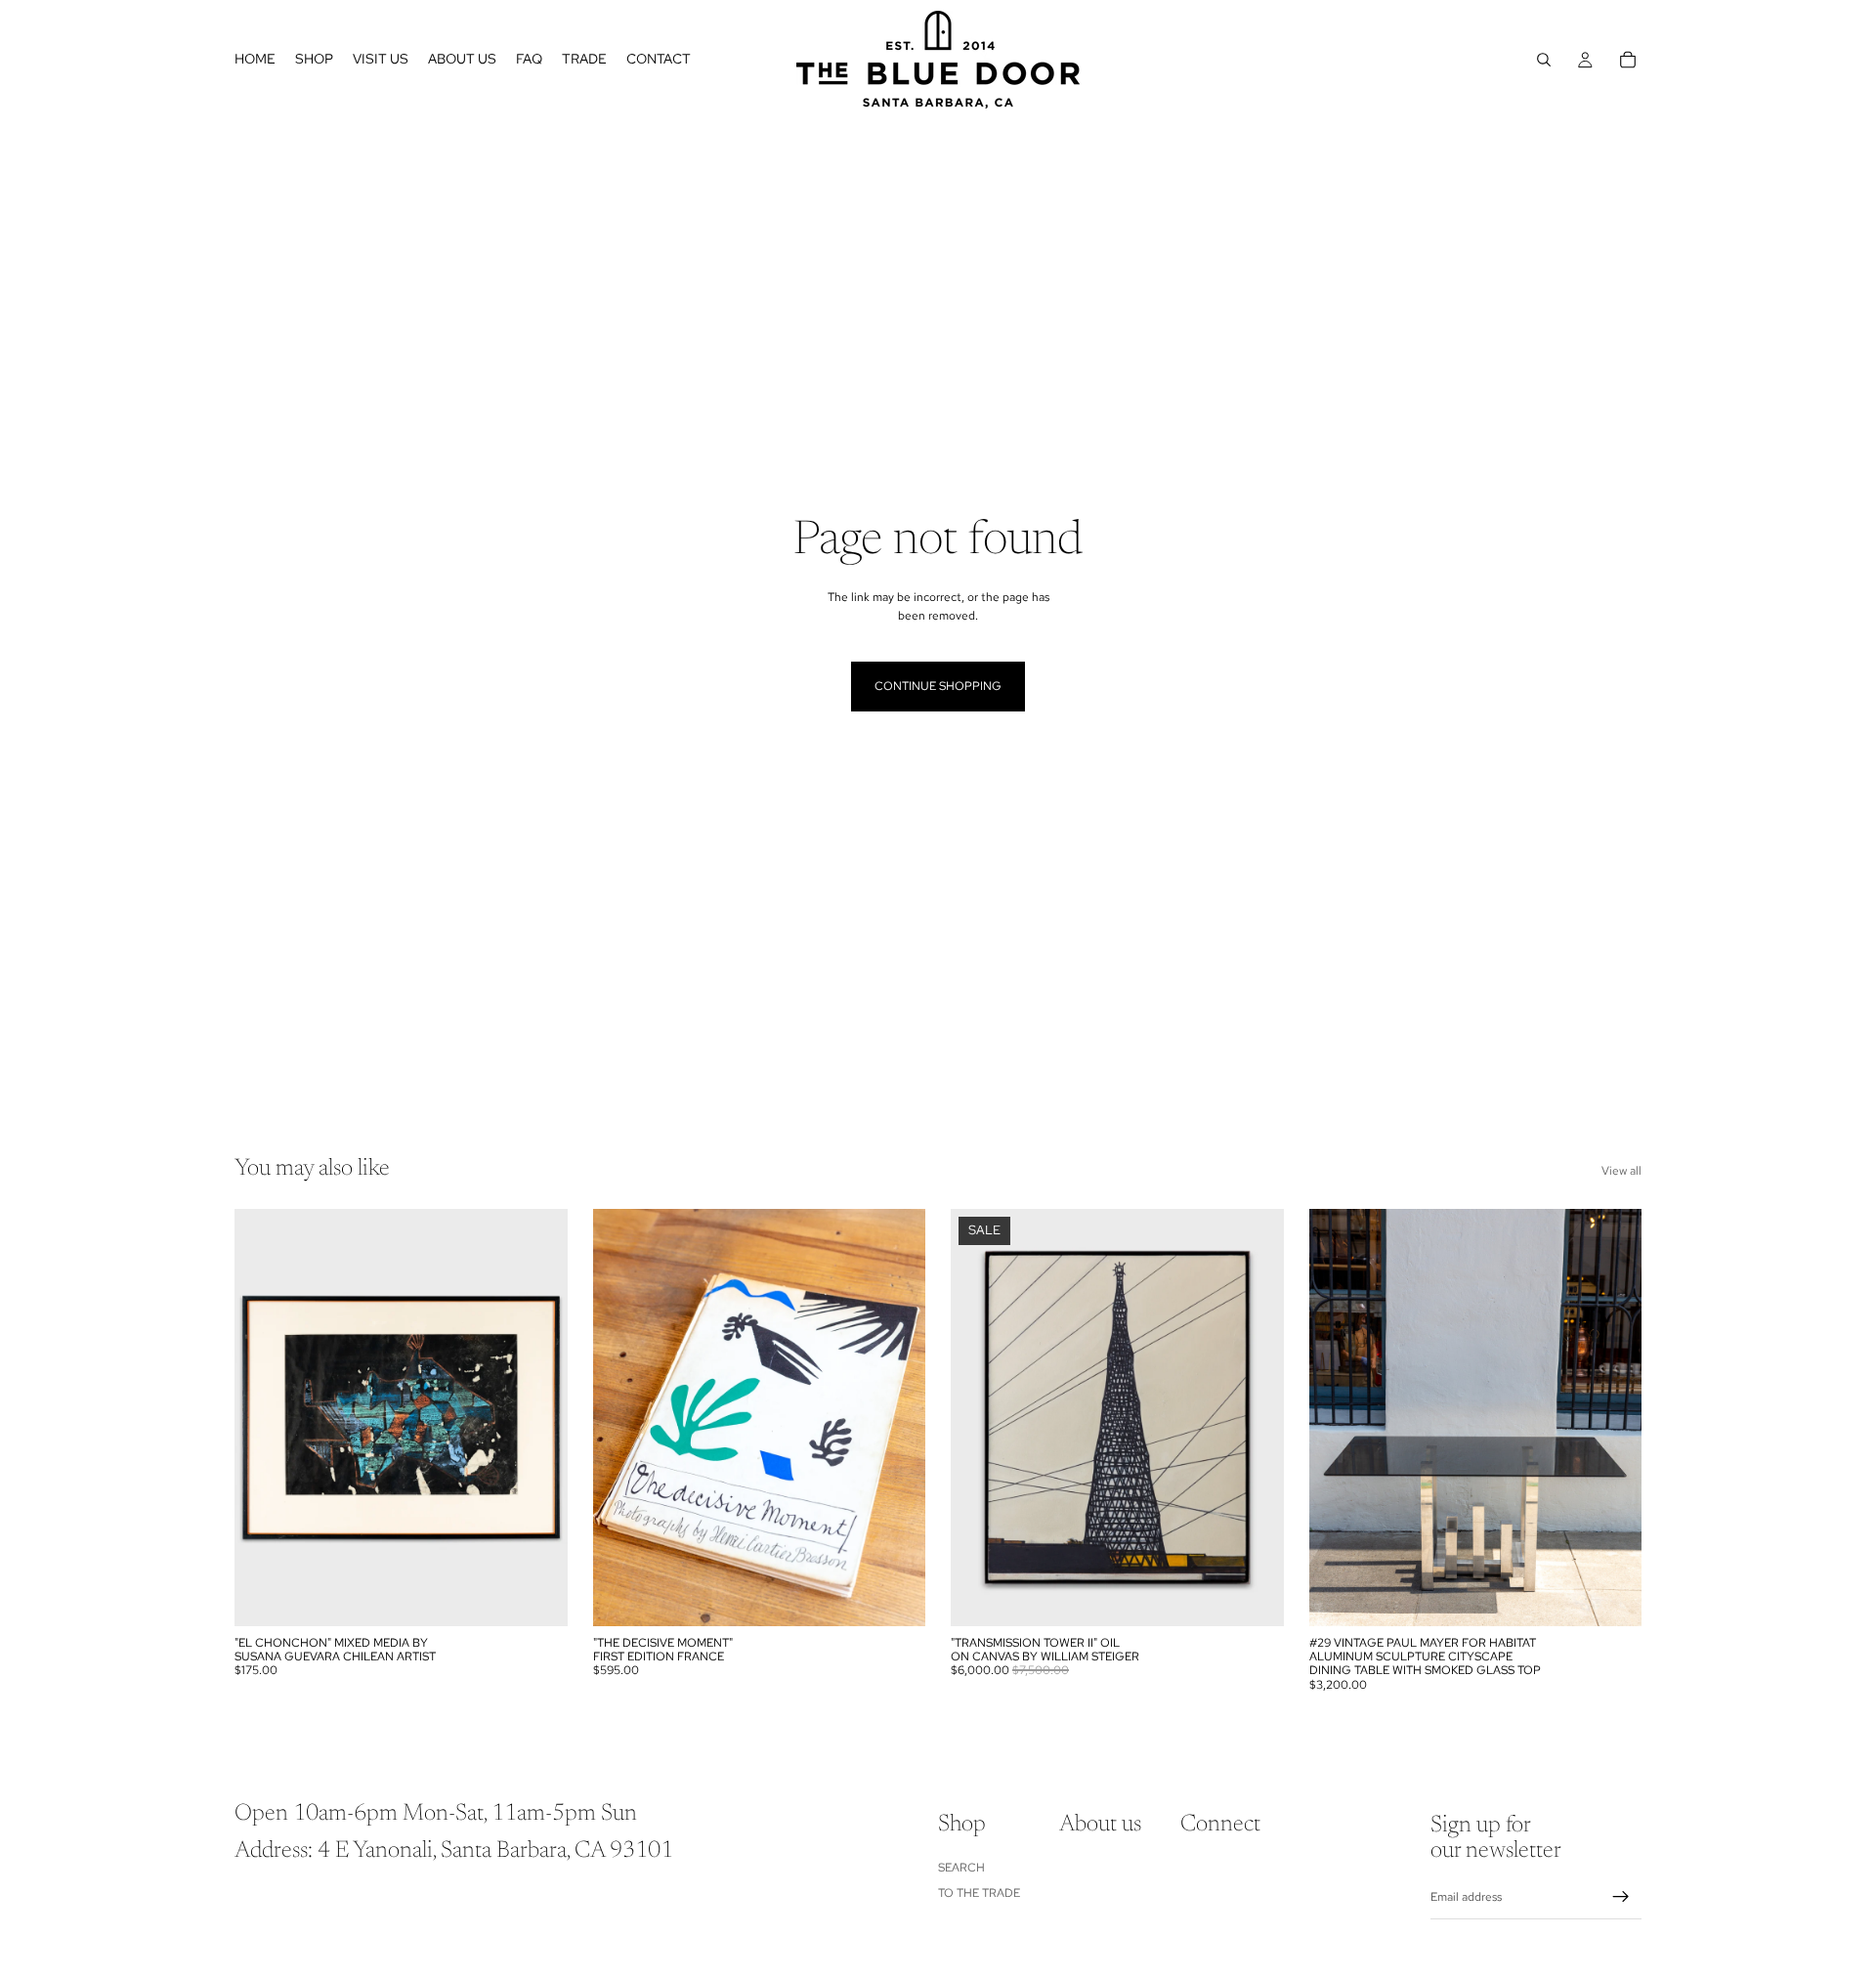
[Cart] (1628, 60)
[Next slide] (538, 1417)
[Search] (1544, 60)
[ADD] (537, 1596)
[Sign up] (1621, 1897)
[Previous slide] (264, 1417)
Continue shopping (938, 686)
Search (961, 1868)
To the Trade (979, 1893)
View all (1621, 1171)
